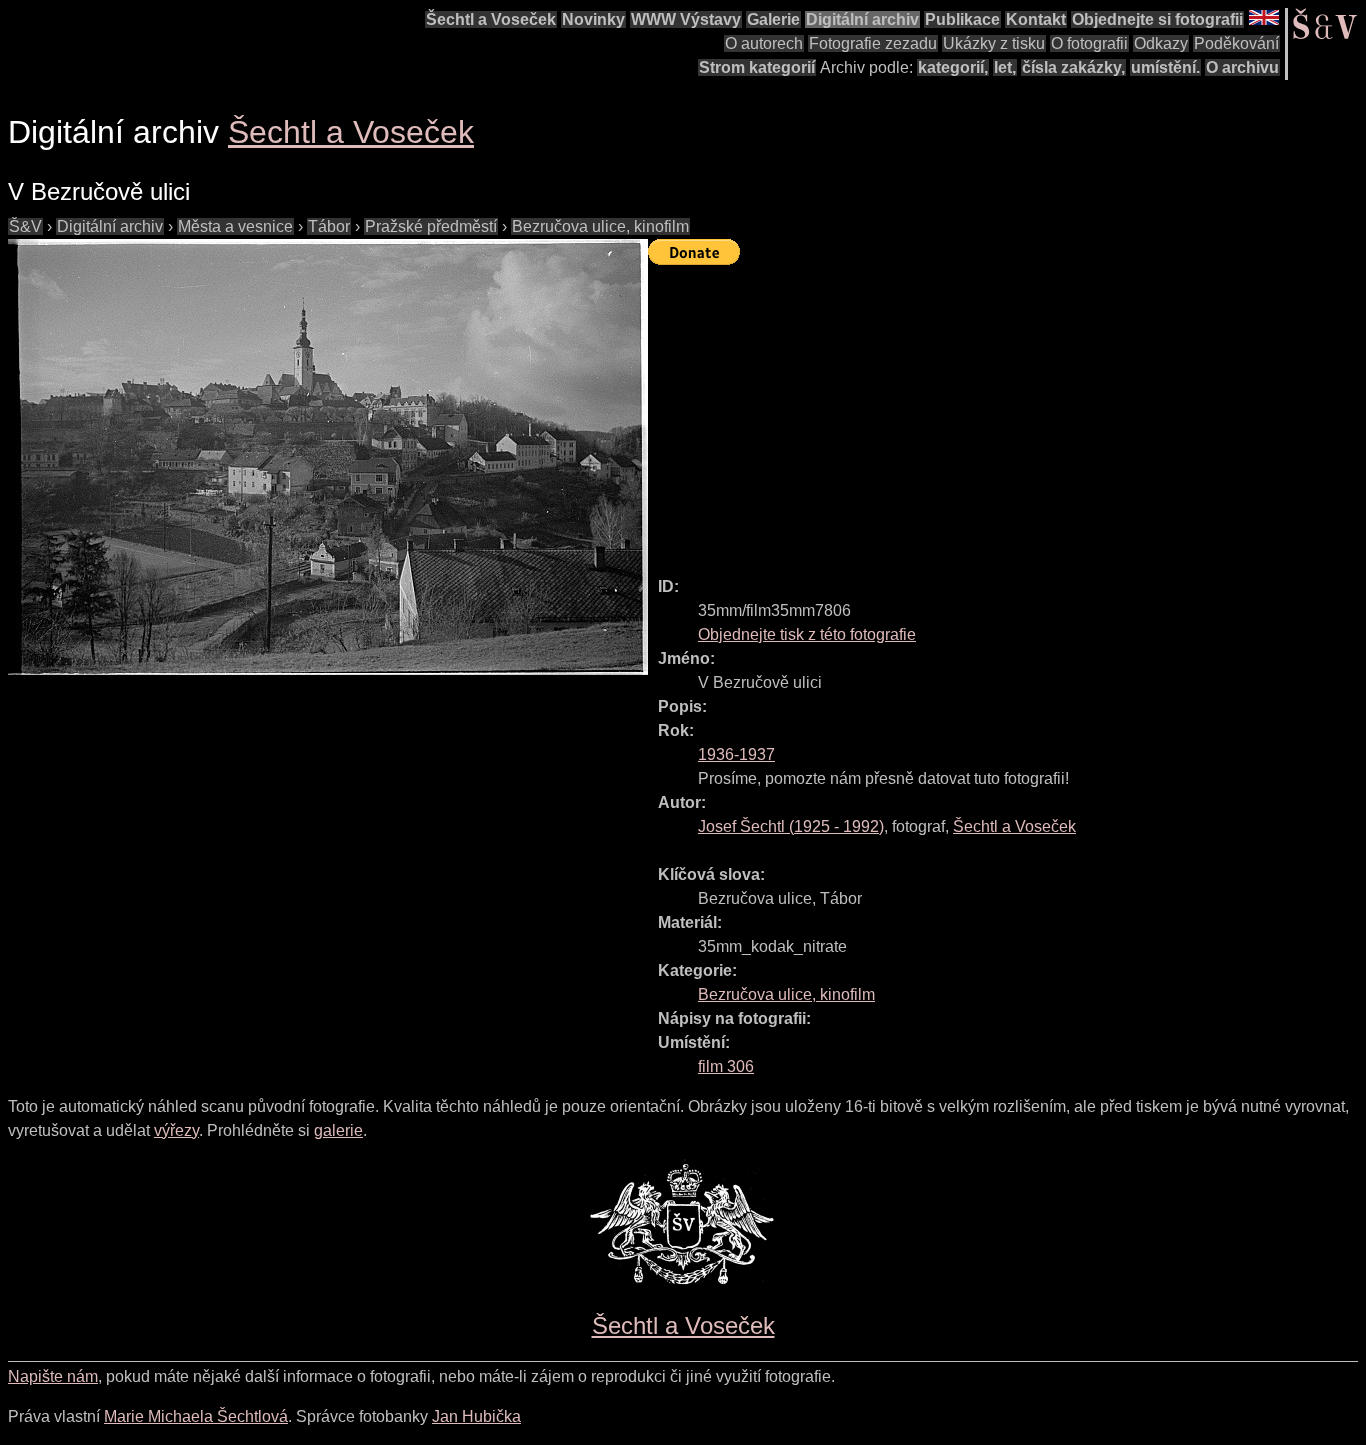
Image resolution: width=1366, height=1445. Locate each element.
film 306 (726, 1066)
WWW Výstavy (686, 19)
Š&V (25, 226)
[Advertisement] (1007, 412)
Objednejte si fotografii (1157, 19)
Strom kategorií (757, 67)
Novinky (593, 19)
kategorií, (953, 67)
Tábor (329, 226)
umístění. (1165, 67)
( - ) (791, 826)
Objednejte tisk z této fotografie (807, 634)
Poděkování (1236, 43)
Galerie (773, 19)
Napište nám (53, 1376)
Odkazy (1161, 43)
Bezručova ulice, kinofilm (600, 226)
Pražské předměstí (431, 226)
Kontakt (1036, 19)
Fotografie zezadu (873, 43)
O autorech (764, 43)
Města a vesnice (235, 226)
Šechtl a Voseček (491, 19)
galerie (338, 1130)
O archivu (1242, 67)
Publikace (962, 19)
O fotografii (1089, 43)
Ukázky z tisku (994, 43)
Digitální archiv (862, 19)
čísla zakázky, (1073, 67)
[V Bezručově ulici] (328, 457)
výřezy (176, 1130)
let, (1005, 67)
